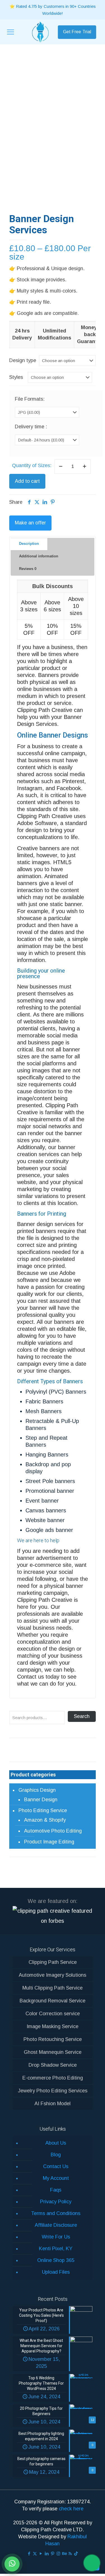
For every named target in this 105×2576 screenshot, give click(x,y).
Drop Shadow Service (53, 2065)
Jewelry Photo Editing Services (53, 2091)
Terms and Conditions (56, 2213)
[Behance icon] (64, 2554)
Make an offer (30, 523)
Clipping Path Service (53, 1962)
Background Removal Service (53, 2001)
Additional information (39, 556)
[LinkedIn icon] (47, 2554)
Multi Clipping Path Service (53, 1988)
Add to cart (27, 481)
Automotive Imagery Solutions (53, 1975)
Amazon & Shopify (45, 1820)
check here (71, 2509)
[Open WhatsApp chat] (12, 2564)
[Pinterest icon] (53, 2554)
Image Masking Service (53, 2026)
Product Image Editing (49, 1842)
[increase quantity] (84, 467)
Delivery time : (31, 427)
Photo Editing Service (43, 1810)
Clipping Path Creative (45, 1600)
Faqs (56, 2190)
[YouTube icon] (41, 2554)
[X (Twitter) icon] (35, 2554)
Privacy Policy (56, 2202)
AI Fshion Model (53, 2104)
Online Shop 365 (56, 2260)
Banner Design (41, 1800)
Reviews (28, 569)
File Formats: (30, 399)
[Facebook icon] (29, 2554)
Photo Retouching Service (53, 2039)
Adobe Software (37, 823)
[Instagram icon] (58, 2554)
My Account (56, 2178)
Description (29, 544)
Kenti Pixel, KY (56, 2249)
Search (82, 1716)
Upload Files (56, 2272)
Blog (56, 2155)
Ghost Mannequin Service (53, 2052)
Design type (23, 360)
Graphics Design (37, 1790)
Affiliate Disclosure (56, 2225)
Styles (16, 377)
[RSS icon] (70, 2554)
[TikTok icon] (76, 2554)
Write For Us (56, 2237)
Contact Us (56, 2166)
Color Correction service (53, 2014)
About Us (56, 2143)
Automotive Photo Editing (53, 1831)
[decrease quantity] (61, 467)
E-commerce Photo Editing (53, 2078)
